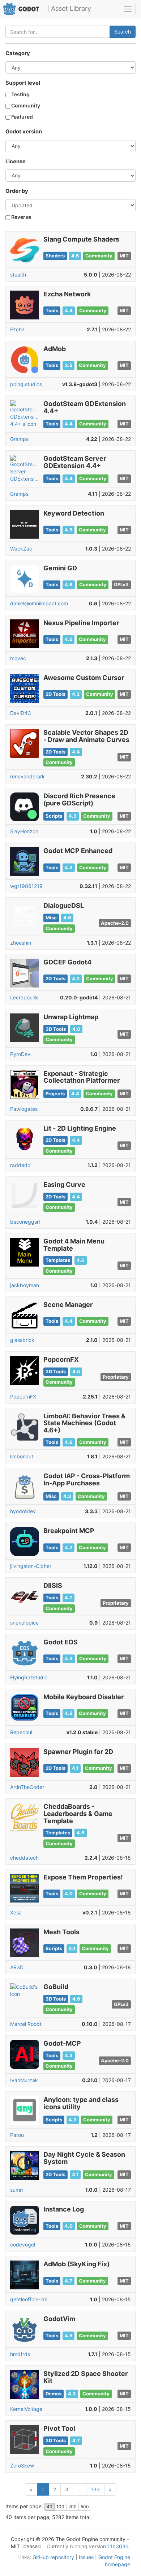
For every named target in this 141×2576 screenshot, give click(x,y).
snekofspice (24, 1623)
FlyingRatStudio (29, 1677)
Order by (17, 191)
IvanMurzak (24, 2080)
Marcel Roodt (26, 2024)
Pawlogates (24, 1109)
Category (18, 53)
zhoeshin (21, 943)
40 (50, 2507)
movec (18, 658)
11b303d (118, 2546)
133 (95, 2489)
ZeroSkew (22, 2465)
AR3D (17, 1967)
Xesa (16, 1912)
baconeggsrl (25, 1222)
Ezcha (17, 329)
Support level (23, 83)
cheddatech (24, 1858)
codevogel (23, 2244)
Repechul (21, 1732)
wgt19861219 (26, 886)
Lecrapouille (24, 997)
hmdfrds (20, 2354)
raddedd (20, 1165)
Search (123, 32)
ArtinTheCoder (27, 1787)
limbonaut (22, 1456)
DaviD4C (21, 713)
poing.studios (26, 384)
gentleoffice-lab (29, 2299)
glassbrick (22, 1340)
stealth (18, 275)
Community (25, 105)
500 (85, 2507)
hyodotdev (23, 1511)
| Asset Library (69, 8)
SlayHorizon (24, 831)
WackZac (21, 549)
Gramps (19, 439)
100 (60, 2507)
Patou (17, 2135)
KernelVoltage (26, 2409)
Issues (86, 2557)
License (16, 162)
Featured (22, 117)
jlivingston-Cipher (31, 1566)
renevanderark (27, 776)
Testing (20, 94)
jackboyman (25, 1285)
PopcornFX (23, 1397)
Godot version (24, 132)
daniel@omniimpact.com (39, 603)
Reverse (21, 217)
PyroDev (20, 1054)
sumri (16, 2190)
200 (72, 2507)
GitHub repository (53, 2557)
